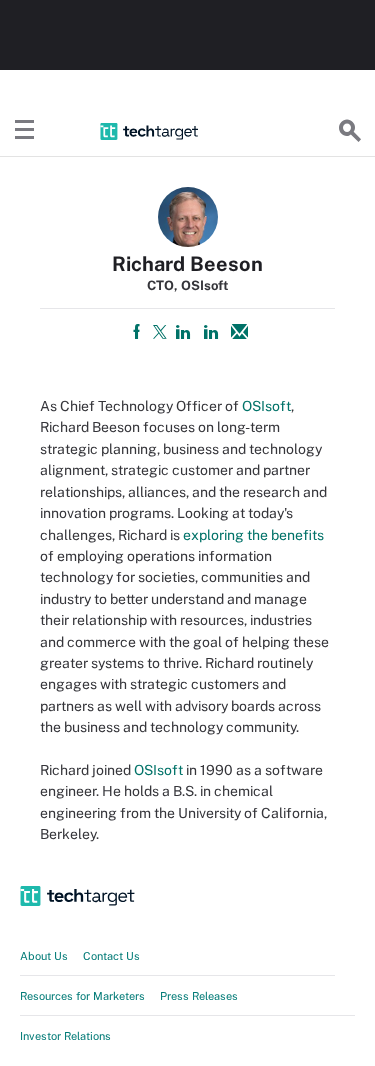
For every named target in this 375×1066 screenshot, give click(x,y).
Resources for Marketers (82, 996)
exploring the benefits (253, 535)
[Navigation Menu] (25, 131)
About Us (44, 956)
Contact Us (111, 956)
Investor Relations (65, 1036)
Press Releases (199, 996)
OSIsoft (266, 406)
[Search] (350, 131)
